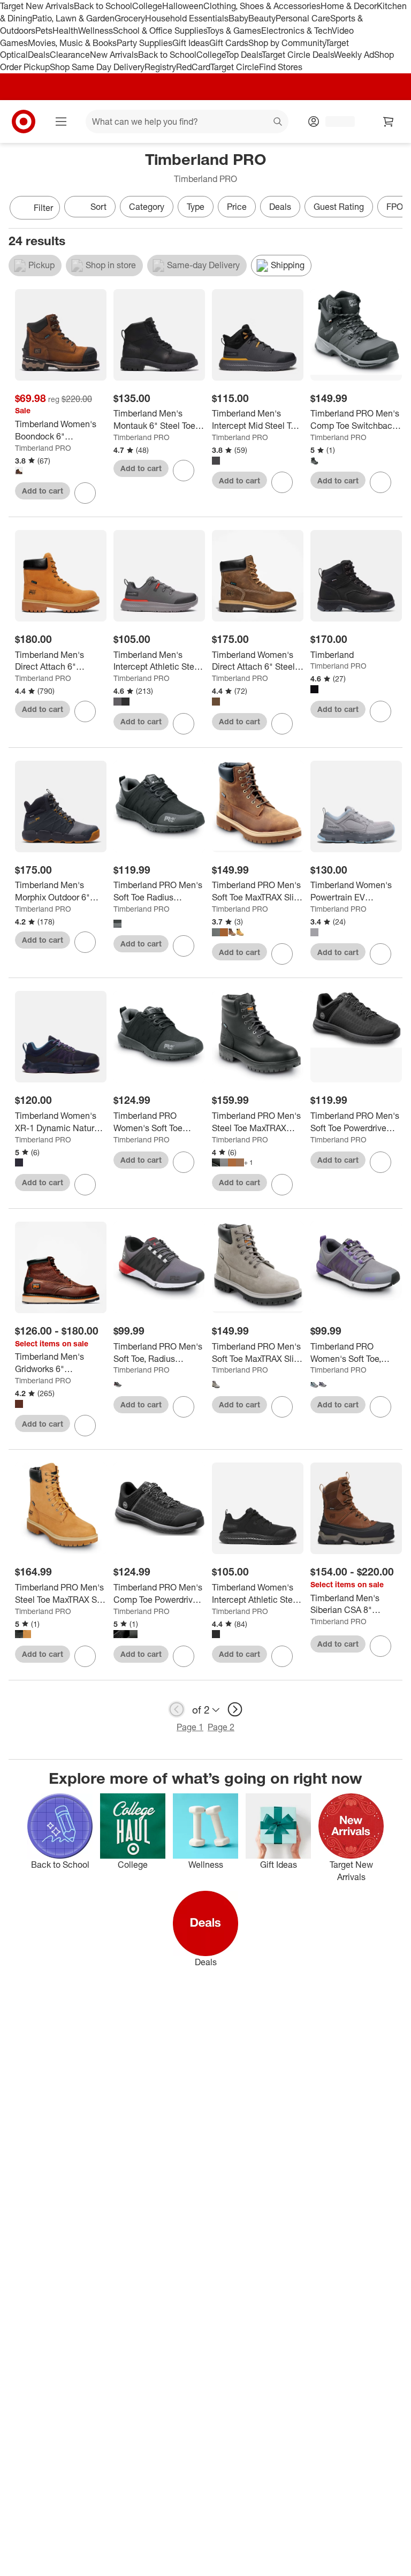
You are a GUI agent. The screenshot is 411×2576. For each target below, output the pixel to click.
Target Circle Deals (298, 55)
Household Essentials (187, 18)
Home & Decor (349, 6)
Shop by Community (287, 43)
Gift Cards (229, 43)
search (278, 123)
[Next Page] (392, 209)
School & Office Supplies (160, 31)
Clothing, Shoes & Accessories (262, 6)
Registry (160, 67)
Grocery (130, 18)
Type (196, 207)
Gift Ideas (191, 43)
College (147, 6)
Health (65, 31)
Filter (43, 208)
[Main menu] (61, 122)
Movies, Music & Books (72, 43)
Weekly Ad (354, 55)
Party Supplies (144, 43)
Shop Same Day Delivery (97, 67)
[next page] (235, 1709)
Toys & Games (234, 31)
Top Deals (243, 55)
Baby (238, 18)
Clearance (70, 55)
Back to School (103, 6)
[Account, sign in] (335, 122)
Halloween (183, 6)
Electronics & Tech (296, 31)
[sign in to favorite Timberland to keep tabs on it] (380, 711)
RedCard (193, 67)
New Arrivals (114, 55)
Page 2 (221, 1727)
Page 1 (190, 1727)
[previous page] (177, 1709)
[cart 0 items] (389, 122)
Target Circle (235, 67)
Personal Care (303, 18)
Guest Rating (339, 207)
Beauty (262, 18)
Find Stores (281, 67)
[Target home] (24, 122)
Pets (44, 31)
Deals (39, 55)
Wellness (96, 31)
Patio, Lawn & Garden (73, 18)
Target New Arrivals (37, 6)
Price (237, 207)
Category (147, 207)
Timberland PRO (43, 448)
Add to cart (43, 491)
